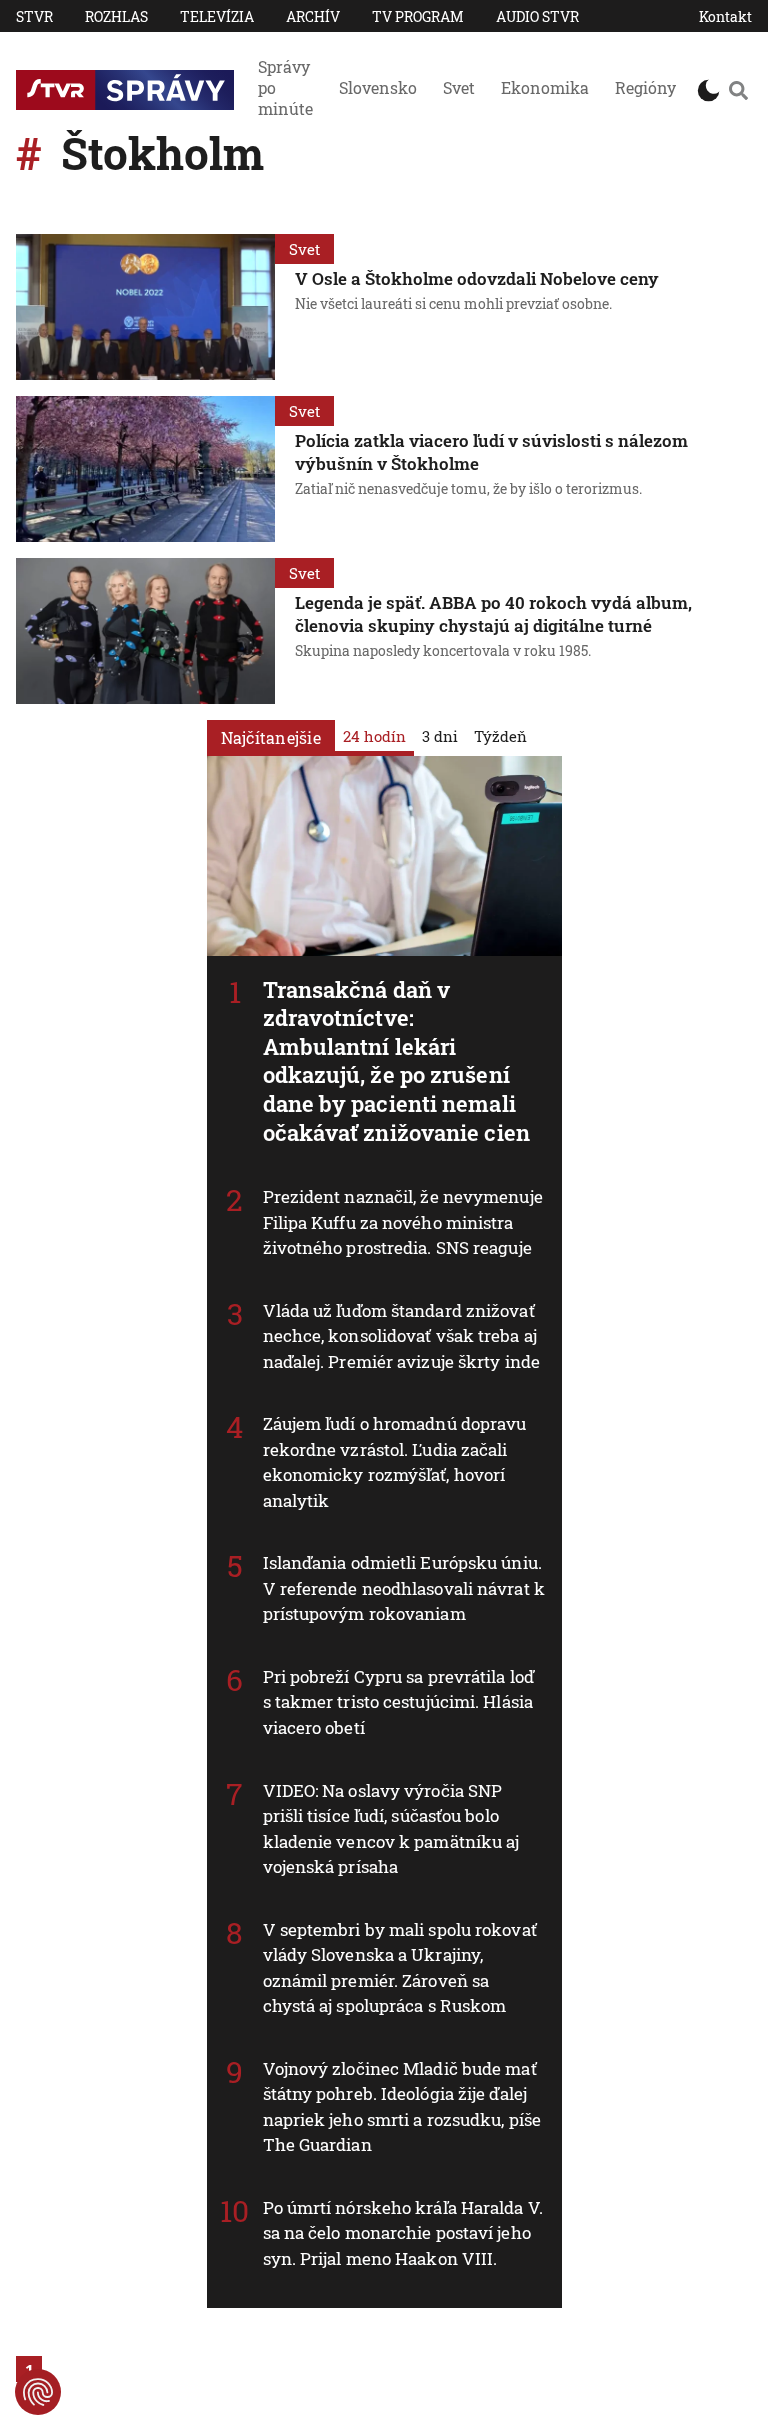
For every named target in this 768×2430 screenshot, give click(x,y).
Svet (459, 87)
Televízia (217, 16)
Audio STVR (537, 16)
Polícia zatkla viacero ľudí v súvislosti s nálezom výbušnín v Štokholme (491, 452)
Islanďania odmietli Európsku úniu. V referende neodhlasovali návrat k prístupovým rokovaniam (404, 1588)
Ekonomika (545, 87)
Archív (313, 16)
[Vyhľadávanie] (738, 90)
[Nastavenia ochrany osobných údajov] (38, 2392)
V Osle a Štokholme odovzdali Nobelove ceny (477, 278)
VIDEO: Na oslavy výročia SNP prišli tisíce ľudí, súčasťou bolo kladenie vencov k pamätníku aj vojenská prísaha (391, 1829)
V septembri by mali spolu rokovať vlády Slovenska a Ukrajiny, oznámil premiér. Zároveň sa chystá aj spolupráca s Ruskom (400, 1968)
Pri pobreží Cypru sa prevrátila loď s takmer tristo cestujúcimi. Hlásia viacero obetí (399, 1702)
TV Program (418, 16)
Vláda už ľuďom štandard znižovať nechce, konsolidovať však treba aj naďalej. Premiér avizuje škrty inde (402, 1336)
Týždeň (500, 736)
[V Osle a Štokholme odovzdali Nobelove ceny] (145, 307)
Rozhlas (116, 16)
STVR (34, 16)
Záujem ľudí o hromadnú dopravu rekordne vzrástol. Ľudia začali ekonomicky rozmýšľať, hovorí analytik (395, 1462)
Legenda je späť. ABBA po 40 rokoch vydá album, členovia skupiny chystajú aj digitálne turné (493, 614)
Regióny (645, 87)
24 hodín (374, 736)
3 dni (440, 736)
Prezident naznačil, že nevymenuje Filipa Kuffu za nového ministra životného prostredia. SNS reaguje (403, 1222)
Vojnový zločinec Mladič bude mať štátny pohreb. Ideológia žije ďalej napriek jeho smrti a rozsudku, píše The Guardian (402, 2107)
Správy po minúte (285, 87)
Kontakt (725, 16)
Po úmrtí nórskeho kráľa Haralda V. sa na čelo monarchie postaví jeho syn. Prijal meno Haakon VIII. (403, 2233)
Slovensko (378, 87)
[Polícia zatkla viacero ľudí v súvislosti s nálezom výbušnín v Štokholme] (145, 469)
